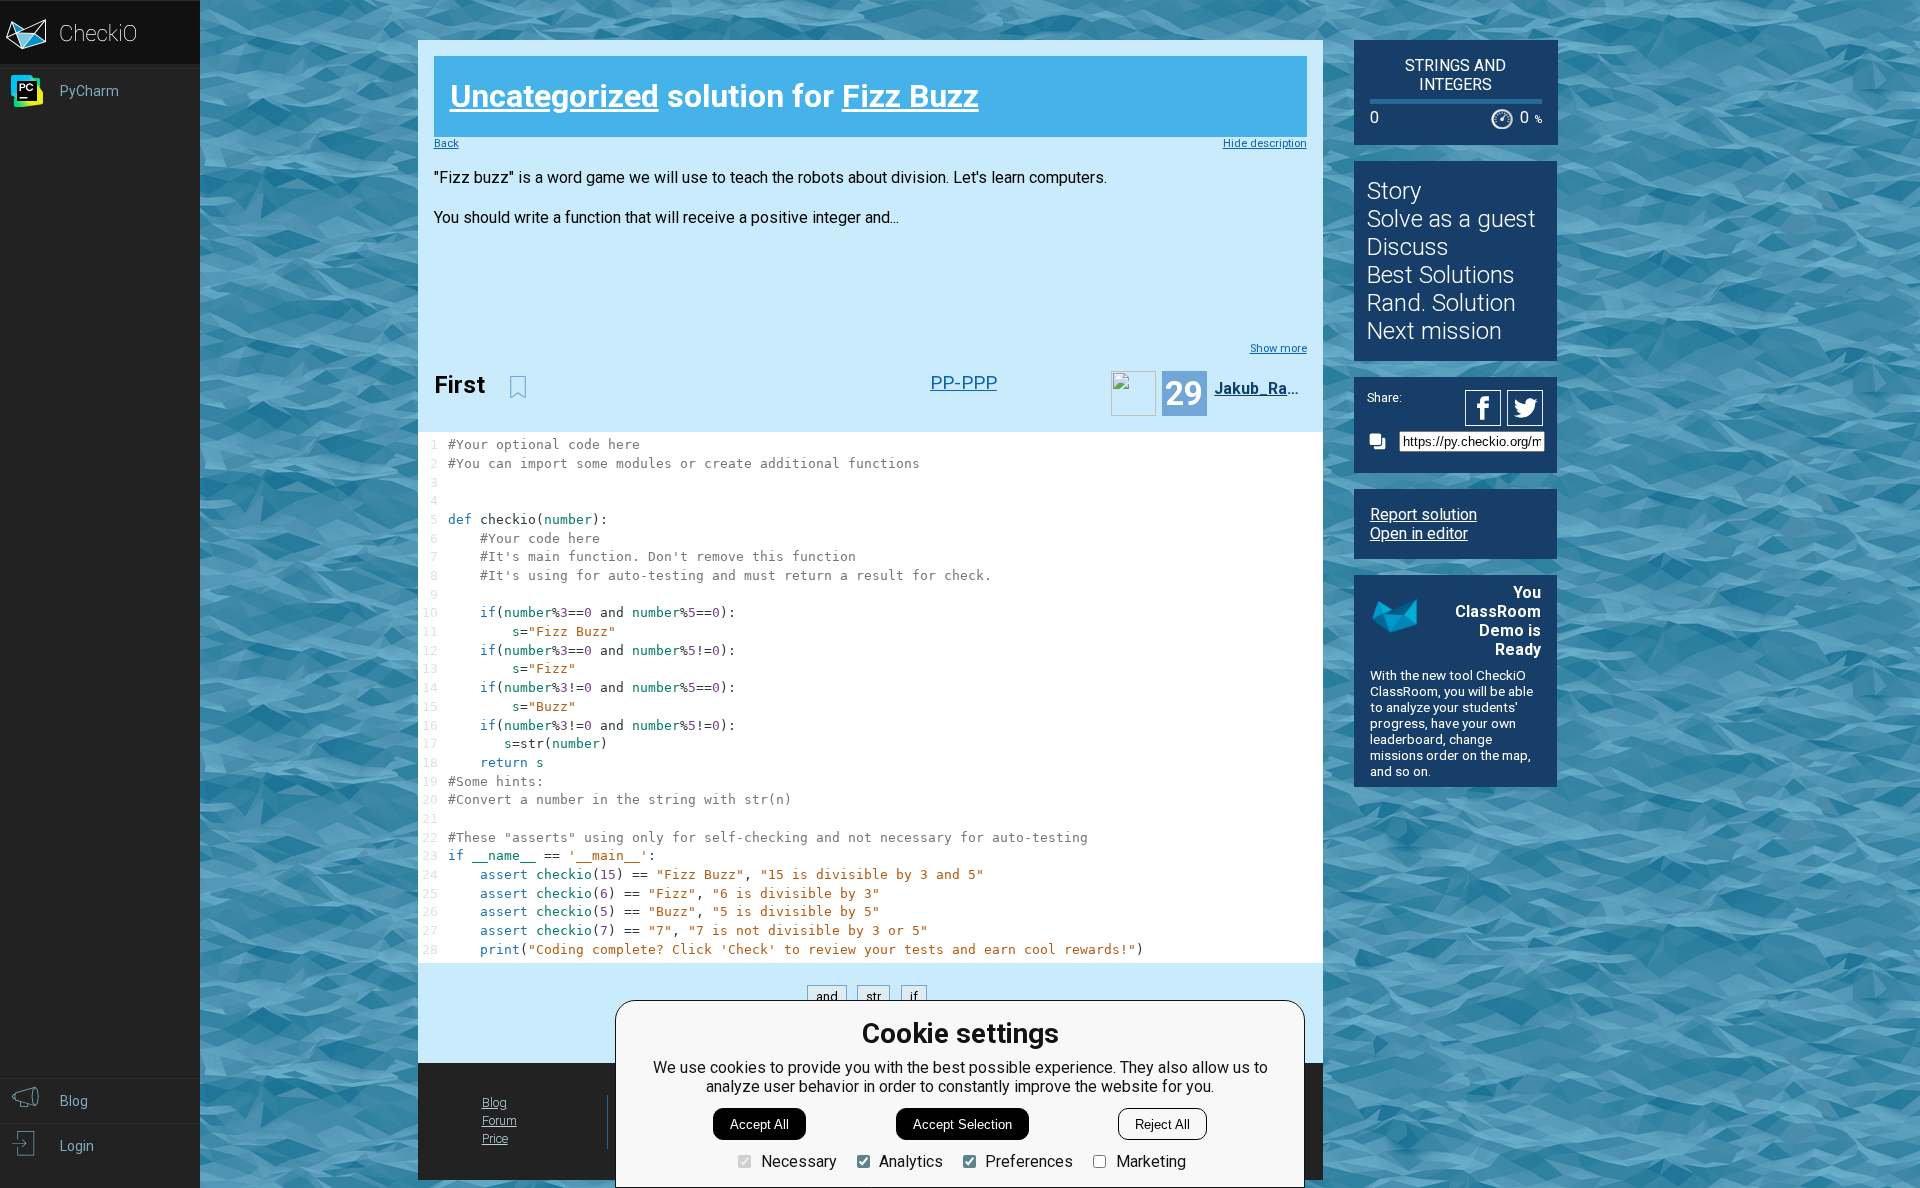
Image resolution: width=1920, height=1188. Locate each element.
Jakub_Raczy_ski (1258, 388)
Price (495, 1138)
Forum (499, 1120)
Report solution (1423, 514)
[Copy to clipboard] (1383, 441)
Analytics (911, 1161)
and (827, 996)
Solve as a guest (1451, 219)
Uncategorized (554, 96)
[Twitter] (1526, 408)
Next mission (1434, 331)
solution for (714, 96)
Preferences (1029, 1161)
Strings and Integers (1455, 75)
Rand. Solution (1441, 303)
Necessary (798, 1161)
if (914, 996)
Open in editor (1419, 533)
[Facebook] (1486, 408)
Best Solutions (1441, 275)
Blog (494, 1102)
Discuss (1408, 247)
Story (1394, 191)
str (873, 996)
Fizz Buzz (910, 96)
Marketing (1150, 1161)
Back (446, 143)
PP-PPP (963, 382)
